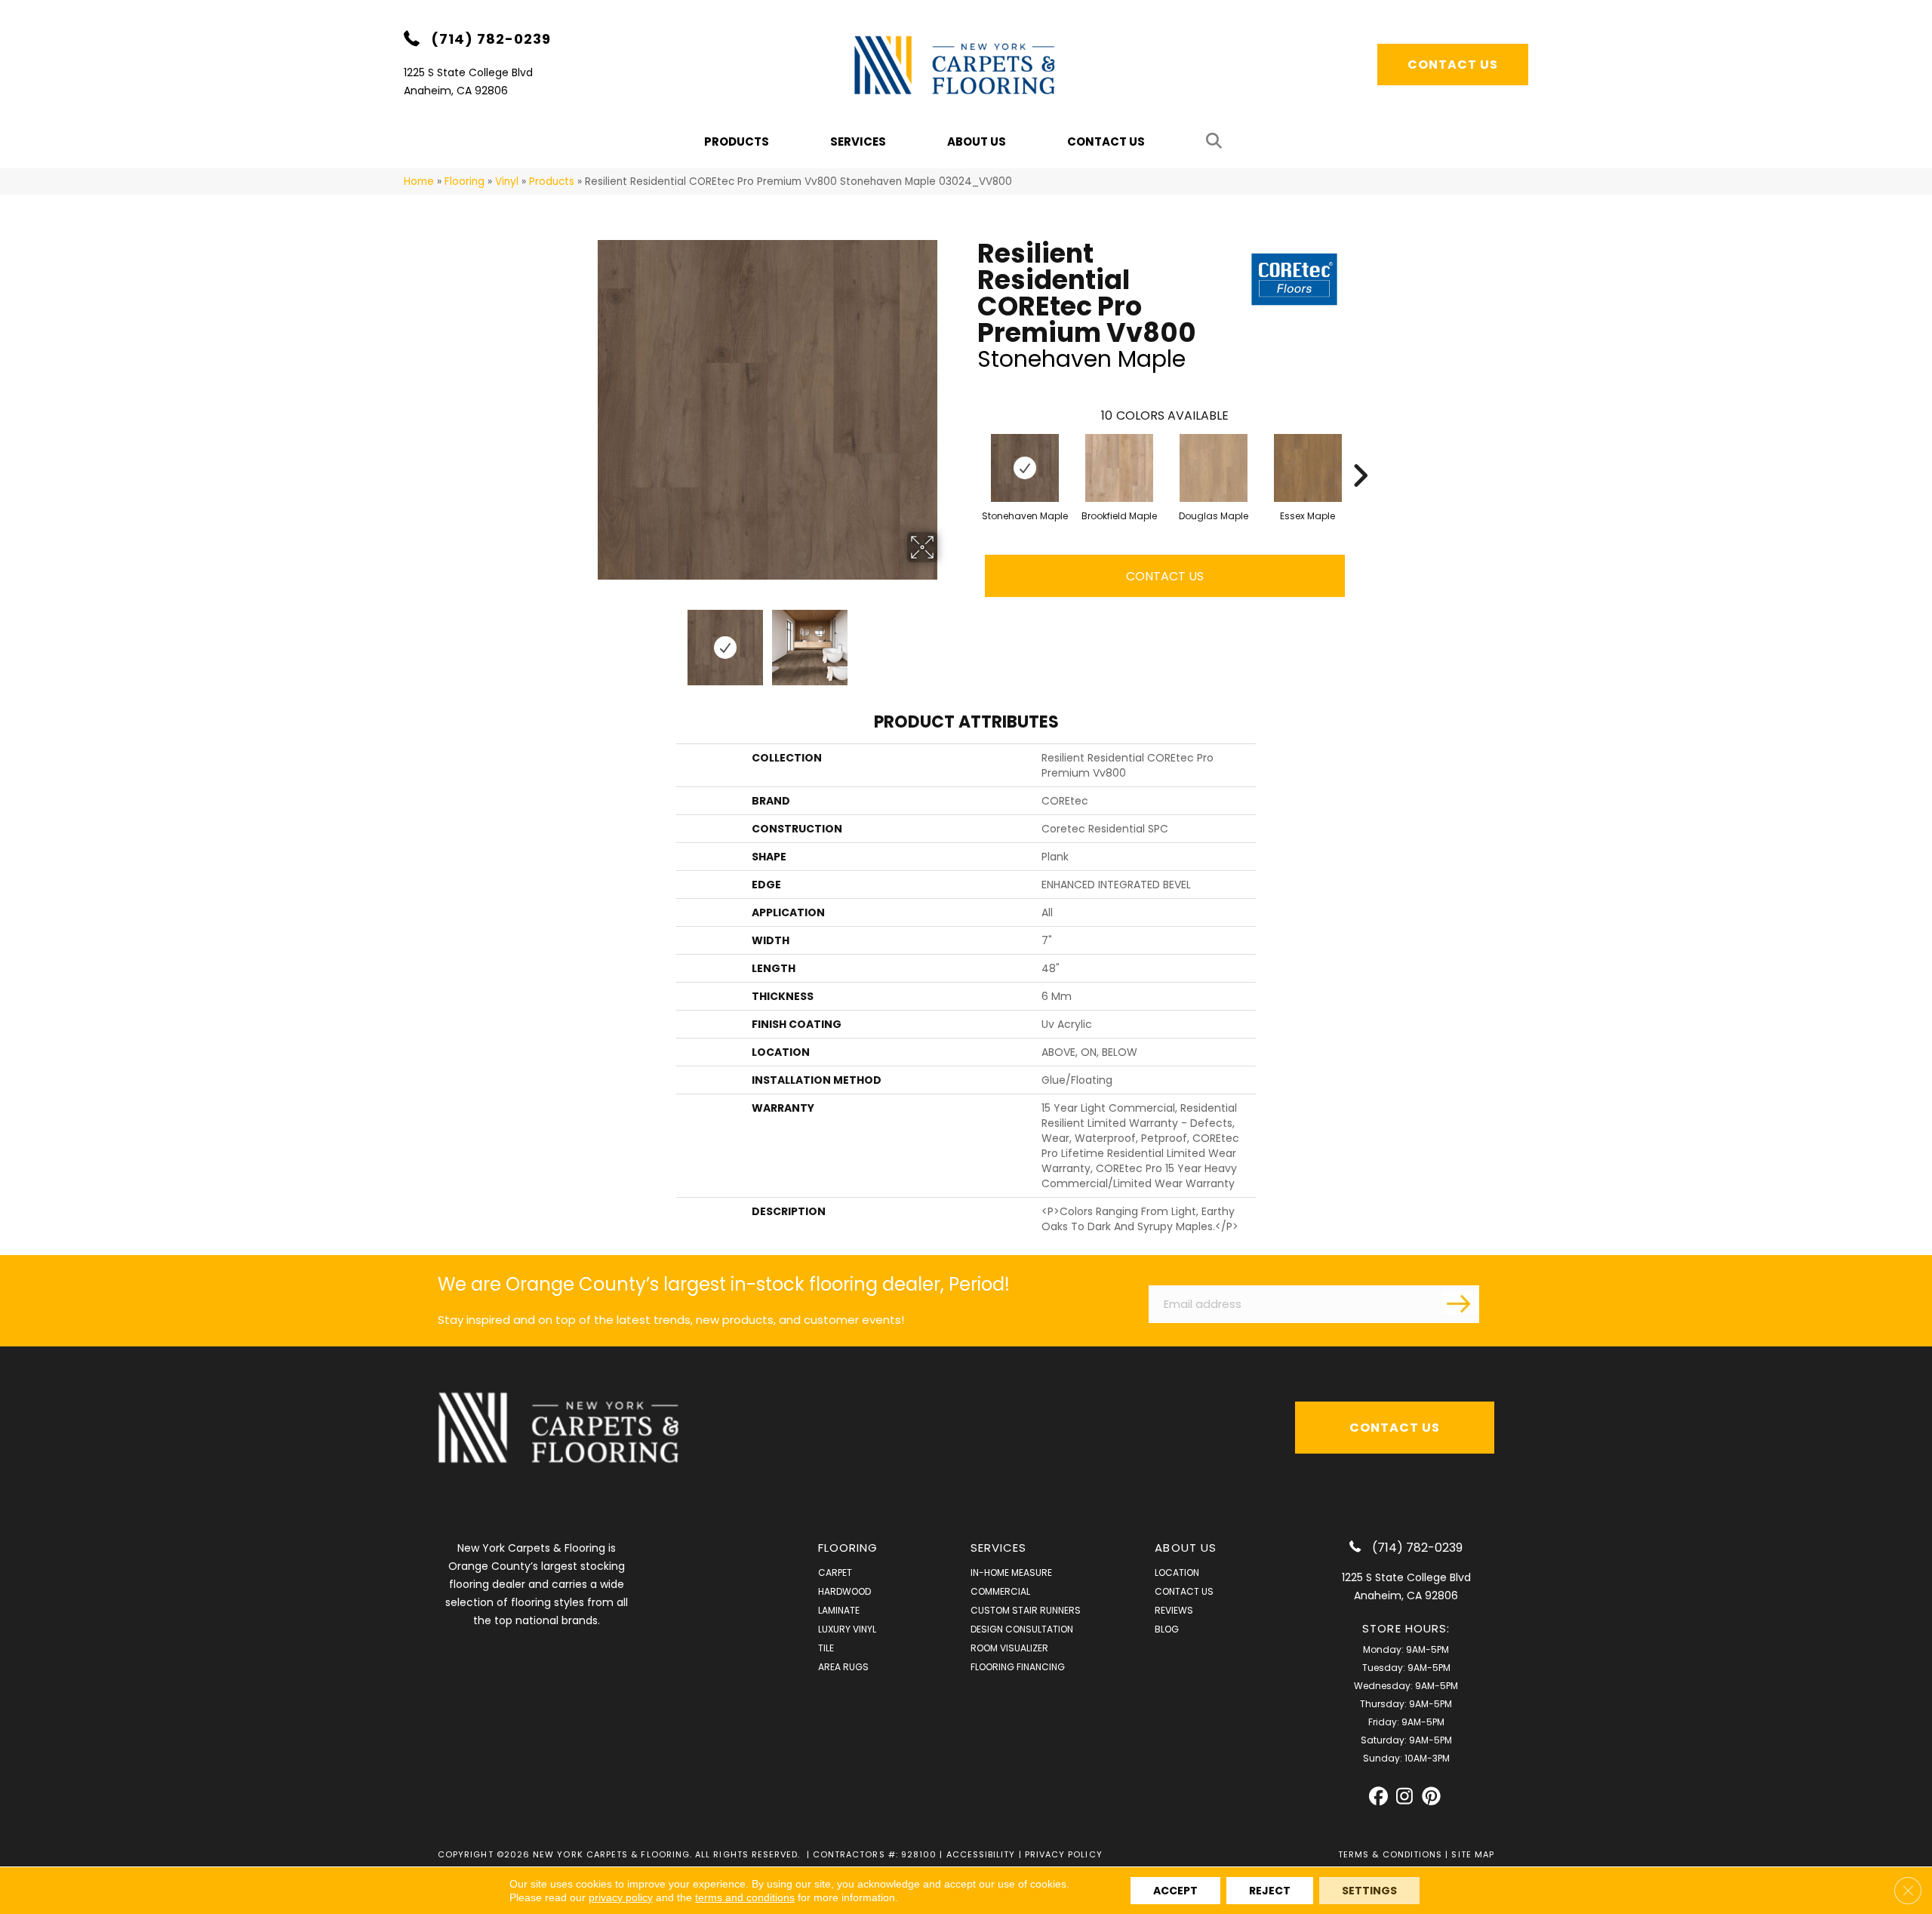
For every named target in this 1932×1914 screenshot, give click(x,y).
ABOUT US (1186, 1548)
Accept (1175, 1891)
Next (947, 640)
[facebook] (1378, 1797)
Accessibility (981, 1854)
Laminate (839, 1610)
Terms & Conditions (1390, 1854)
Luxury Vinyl (847, 1629)
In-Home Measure (1011, 1572)
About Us (977, 142)
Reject (1270, 1891)
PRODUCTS (737, 142)
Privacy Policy (1064, 1854)
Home (419, 182)
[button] (1217, 142)
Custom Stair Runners (1026, 1610)
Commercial (1000, 1591)
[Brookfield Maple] (1119, 468)
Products (552, 182)
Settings (1369, 1891)
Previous (587, 640)
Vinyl (507, 182)
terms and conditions (745, 1897)
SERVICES (999, 1548)
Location (1177, 1572)
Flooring (465, 182)
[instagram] (1405, 1797)
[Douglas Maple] (1214, 468)
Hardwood (844, 1591)
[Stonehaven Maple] (1025, 468)
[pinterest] (1431, 1797)
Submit (1460, 1303)
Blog (1167, 1629)
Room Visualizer (1009, 1648)
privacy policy (621, 1897)
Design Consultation (1022, 1629)
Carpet (835, 1572)
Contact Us (1106, 142)
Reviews (1174, 1610)
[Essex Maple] (1308, 468)
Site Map (1473, 1854)
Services (858, 142)
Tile (826, 1648)
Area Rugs (843, 1667)
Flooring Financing (1018, 1667)
